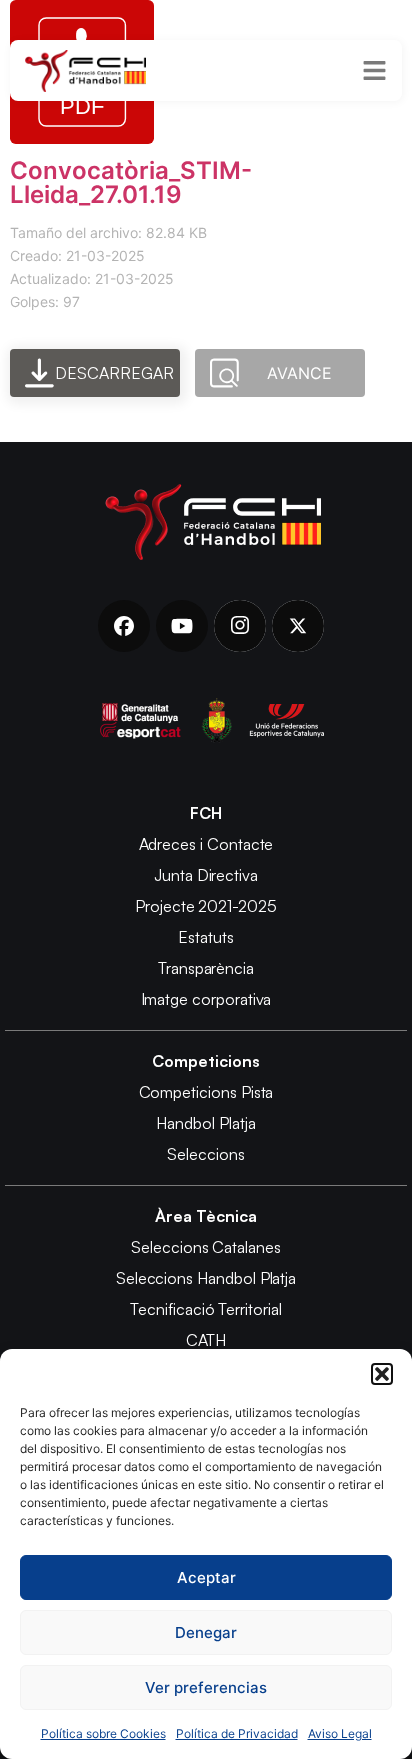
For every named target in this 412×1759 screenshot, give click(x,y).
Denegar (206, 1632)
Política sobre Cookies (103, 1733)
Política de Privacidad (237, 1733)
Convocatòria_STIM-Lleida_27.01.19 (131, 182)
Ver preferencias (206, 1687)
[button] (382, 1374)
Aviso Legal (340, 1733)
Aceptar (206, 1577)
